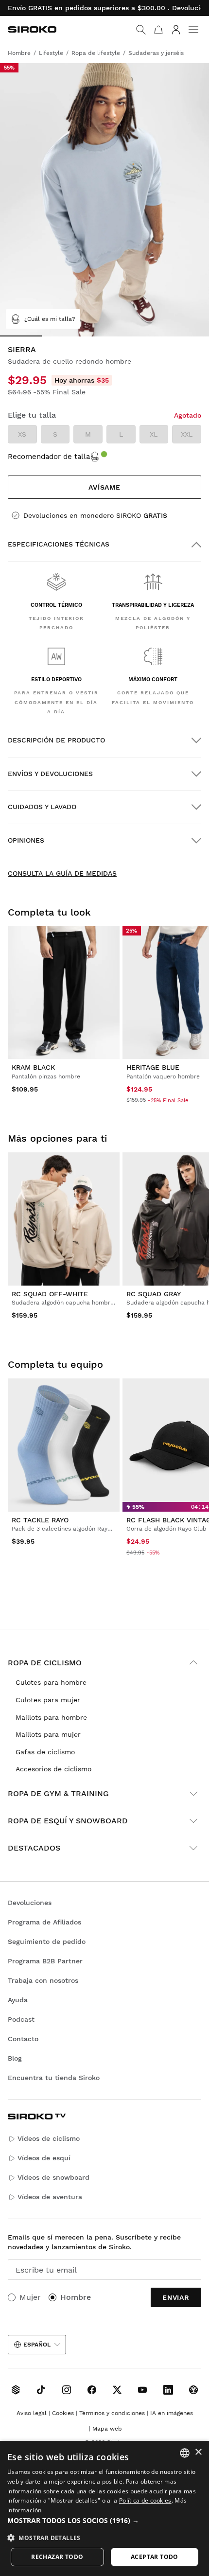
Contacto (23, 2039)
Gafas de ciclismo (45, 1752)
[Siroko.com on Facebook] (92, 2390)
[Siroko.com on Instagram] (67, 2390)
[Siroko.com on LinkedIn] (168, 2390)
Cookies (63, 2413)
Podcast (21, 2019)
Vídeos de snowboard (53, 2177)
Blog (15, 2058)
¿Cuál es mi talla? (50, 319)
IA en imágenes (172, 2413)
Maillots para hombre (51, 1717)
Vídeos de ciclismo (49, 2138)
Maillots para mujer (48, 1734)
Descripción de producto (56, 740)
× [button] (198, 2452)
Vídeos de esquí (44, 2158)
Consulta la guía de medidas (62, 873)
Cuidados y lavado (42, 807)
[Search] (141, 30)
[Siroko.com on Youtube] (142, 2390)
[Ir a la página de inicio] (32, 29)
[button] (104, 2521)
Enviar (176, 2297)
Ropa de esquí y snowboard (68, 1821)
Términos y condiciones (112, 2413)
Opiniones (26, 840)
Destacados (34, 1848)
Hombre (76, 2297)
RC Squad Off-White (50, 1294)
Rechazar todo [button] (57, 2557)
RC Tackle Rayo (40, 1520)
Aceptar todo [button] (155, 2557)
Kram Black (33, 1067)
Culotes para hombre (51, 1682)
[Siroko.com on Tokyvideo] (193, 2390)
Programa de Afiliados (44, 1922)
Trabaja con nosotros (43, 1980)
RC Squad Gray (154, 1294)
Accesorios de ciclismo (53, 1769)
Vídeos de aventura (50, 2197)
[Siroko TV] (16, 2390)
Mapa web (107, 2429)
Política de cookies (145, 2500)
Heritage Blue (153, 1067)
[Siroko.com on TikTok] (41, 2390)
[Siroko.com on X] (117, 2390)
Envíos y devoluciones (50, 774)
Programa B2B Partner (45, 1961)
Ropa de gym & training (58, 1793)
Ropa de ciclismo (45, 1663)
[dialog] (104, 2508)
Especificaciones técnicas (59, 544)
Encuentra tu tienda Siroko (54, 2078)
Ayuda (18, 2000)
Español (37, 2345)
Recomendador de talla (49, 457)
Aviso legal (32, 2413)
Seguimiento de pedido (47, 1941)
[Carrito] (158, 30)
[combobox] (185, 2453)
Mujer (30, 2297)
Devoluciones (30, 1903)
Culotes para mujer (48, 1700)
